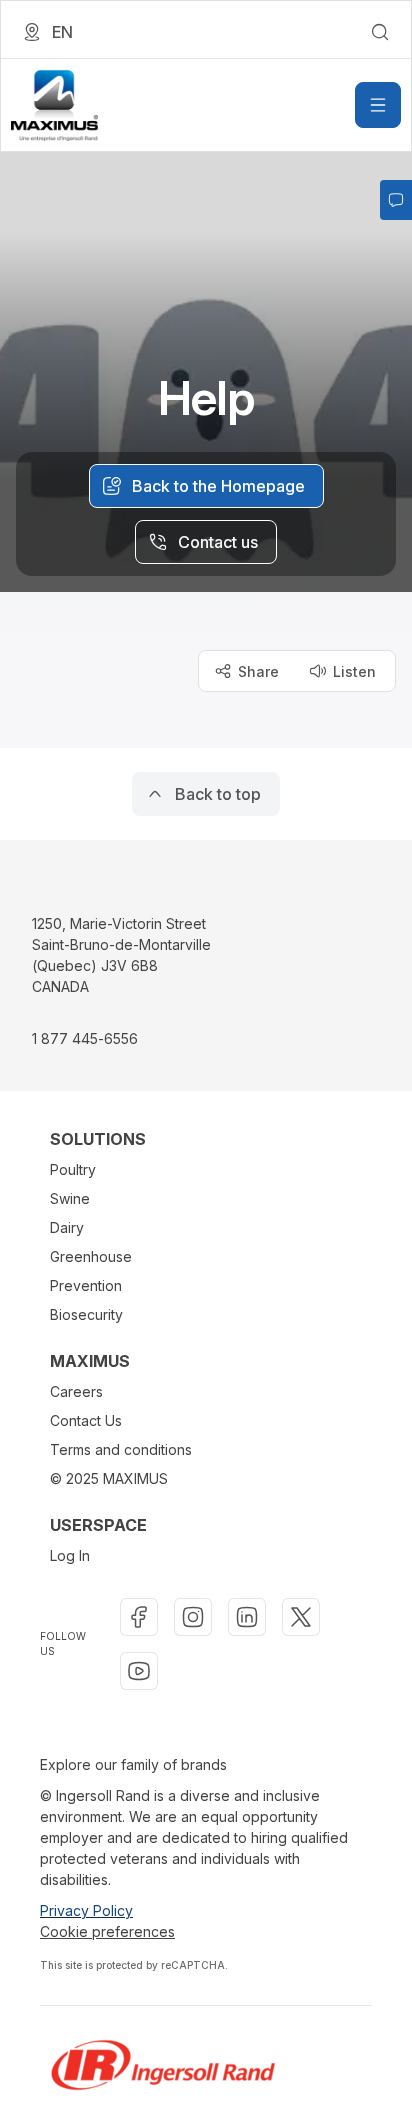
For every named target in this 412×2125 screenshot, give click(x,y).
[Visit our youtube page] (139, 1671)
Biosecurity (86, 1314)
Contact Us (86, 1420)
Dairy (67, 1227)
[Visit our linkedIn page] (247, 1617)
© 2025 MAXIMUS (109, 1478)
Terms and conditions (121, 1449)
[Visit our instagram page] (193, 1617)
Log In (70, 1555)
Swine (70, 1198)
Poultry (73, 1169)
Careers (76, 1391)
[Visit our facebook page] (139, 1617)
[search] (380, 32)
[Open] (378, 105)
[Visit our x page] (301, 1617)
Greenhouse (91, 1256)
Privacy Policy (86, 1910)
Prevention (86, 1285)
